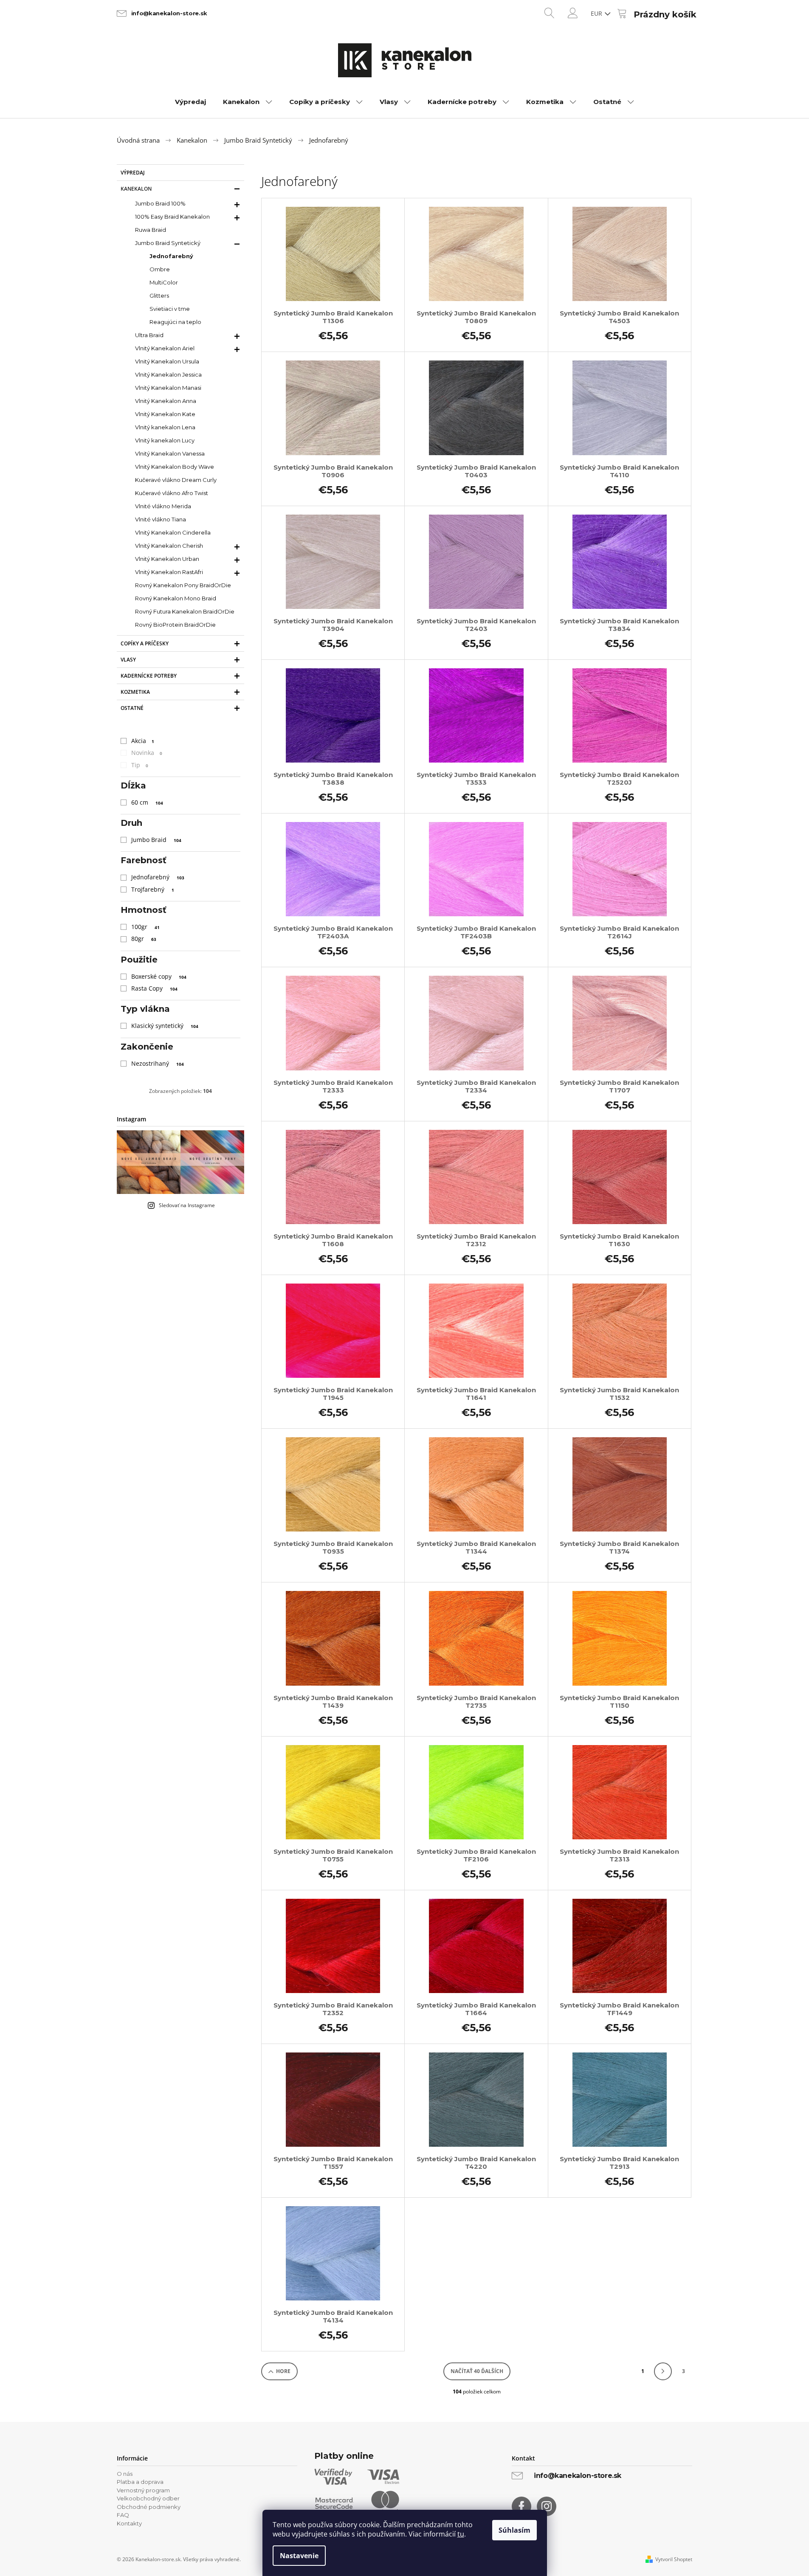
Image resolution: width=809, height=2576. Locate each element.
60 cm (147, 802)
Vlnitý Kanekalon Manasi (168, 388)
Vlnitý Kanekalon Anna (166, 401)
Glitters (159, 296)
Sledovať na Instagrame (187, 1205)
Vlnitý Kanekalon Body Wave (175, 467)
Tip (140, 765)
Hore (283, 2371)
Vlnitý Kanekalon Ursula (167, 361)
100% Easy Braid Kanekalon (172, 217)
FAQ (123, 2515)
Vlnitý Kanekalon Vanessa (170, 453)
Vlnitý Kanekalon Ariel (165, 348)
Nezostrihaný (158, 1063)
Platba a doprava (140, 2482)
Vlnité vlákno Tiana (161, 519)
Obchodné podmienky (149, 2507)
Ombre (160, 269)
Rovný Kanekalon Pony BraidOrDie (183, 585)
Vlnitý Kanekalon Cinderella (173, 532)
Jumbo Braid (156, 840)
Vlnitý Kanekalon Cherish (169, 546)
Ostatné (132, 708)
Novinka (147, 753)
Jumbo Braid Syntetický (168, 243)
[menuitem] (190, 102)
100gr (145, 927)
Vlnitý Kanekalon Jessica (168, 374)
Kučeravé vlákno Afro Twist (172, 493)
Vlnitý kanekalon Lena (165, 427)
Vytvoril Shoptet (674, 2559)
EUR (597, 13)
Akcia (143, 741)
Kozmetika (135, 692)
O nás (125, 2474)
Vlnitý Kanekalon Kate (165, 414)
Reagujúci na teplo (175, 322)
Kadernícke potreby (149, 676)
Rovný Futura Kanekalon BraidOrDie (185, 611)
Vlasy (128, 660)
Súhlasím (514, 2530)
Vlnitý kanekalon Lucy (165, 440)
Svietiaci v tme (170, 309)
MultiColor (164, 282)
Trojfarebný (153, 889)
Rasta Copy (154, 988)
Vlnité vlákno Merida (163, 506)
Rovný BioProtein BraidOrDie (175, 625)
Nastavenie (299, 2556)
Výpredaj (133, 173)
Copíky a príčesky (145, 643)
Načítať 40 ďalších (477, 2371)
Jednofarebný (171, 256)
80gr (144, 939)
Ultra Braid (149, 335)
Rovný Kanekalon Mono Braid (176, 598)
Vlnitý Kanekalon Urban (167, 559)
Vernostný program (143, 2490)
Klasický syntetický (165, 1026)
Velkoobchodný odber (148, 2498)
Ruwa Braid (151, 230)
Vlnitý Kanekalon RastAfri (169, 572)
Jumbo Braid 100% (160, 203)
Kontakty (129, 2523)
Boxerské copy (159, 976)
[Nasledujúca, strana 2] (663, 2371)
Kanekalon (136, 189)
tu (461, 2534)
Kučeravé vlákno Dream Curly (176, 480)
